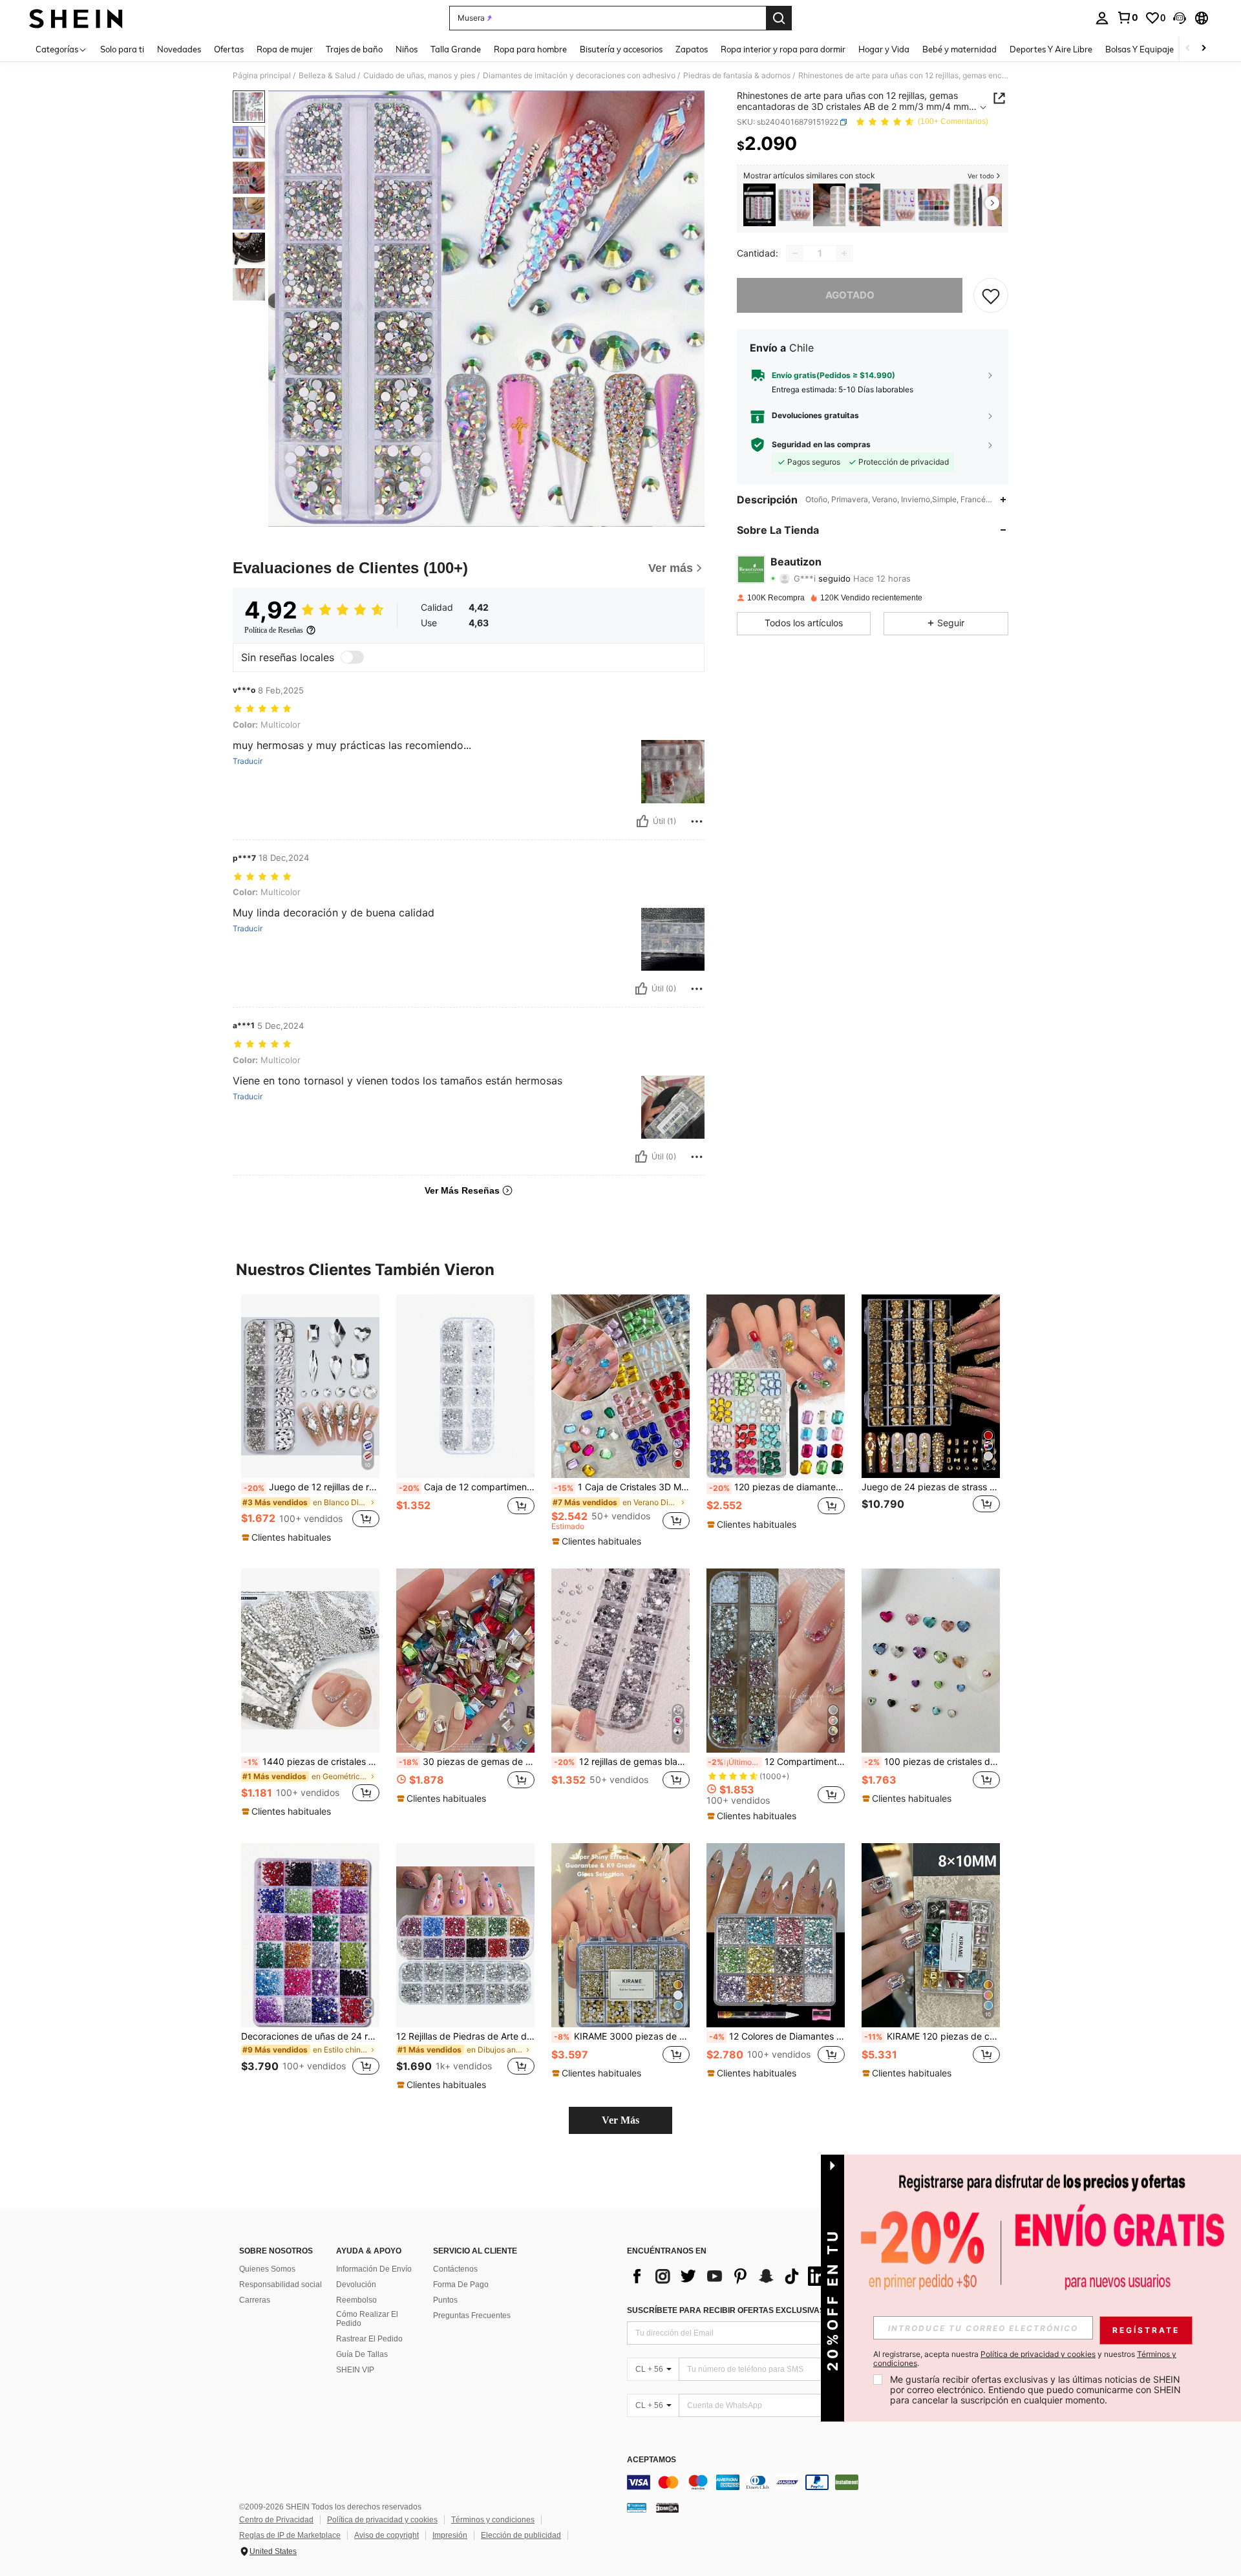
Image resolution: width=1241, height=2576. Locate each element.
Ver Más (620, 2120)
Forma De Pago (461, 2285)
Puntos (445, 2300)
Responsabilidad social (281, 2285)
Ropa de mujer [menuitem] (285, 49)
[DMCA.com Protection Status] (667, 2507)
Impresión (450, 2535)
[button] (1180, 18)
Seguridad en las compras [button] (821, 445)
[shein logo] (76, 18)
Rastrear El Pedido (369, 2339)
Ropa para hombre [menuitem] (530, 49)
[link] (1127, 17)
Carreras (255, 2300)
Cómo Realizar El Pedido (367, 2319)
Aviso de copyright (387, 2535)
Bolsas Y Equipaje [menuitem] (1140, 49)
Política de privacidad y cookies (382, 2520)
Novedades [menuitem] (179, 49)
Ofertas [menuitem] (229, 49)
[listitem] (759, 205)
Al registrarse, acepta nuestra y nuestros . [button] (1025, 2359)
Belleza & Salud (327, 76)
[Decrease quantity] (795, 253)
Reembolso (356, 2300)
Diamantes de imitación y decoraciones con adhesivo (579, 76)
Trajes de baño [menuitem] (354, 49)
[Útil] (642, 821)
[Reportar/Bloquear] (697, 821)
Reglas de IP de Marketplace (290, 2535)
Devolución (356, 2285)
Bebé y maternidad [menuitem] (960, 49)
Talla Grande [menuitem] (456, 49)
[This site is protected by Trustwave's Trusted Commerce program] (637, 2507)
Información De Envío (374, 2269)
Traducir (248, 761)
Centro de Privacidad (276, 2520)
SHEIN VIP (355, 2370)
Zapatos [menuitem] (692, 49)
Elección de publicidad (521, 2535)
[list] (730, 2276)
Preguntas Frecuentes (472, 2316)
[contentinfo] (821, 2482)
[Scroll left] (1188, 49)
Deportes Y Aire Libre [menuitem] (1051, 49)
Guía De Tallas (362, 2354)
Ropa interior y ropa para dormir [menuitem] (783, 49)
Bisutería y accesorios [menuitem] (621, 49)
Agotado (850, 295)
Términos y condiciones (493, 2520)
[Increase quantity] (844, 253)
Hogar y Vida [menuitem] (884, 49)
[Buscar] (779, 18)
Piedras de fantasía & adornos (737, 76)
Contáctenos (455, 2269)
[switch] (352, 657)
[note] (288, 1537)
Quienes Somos (267, 2269)
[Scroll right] (1204, 49)
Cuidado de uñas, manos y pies (419, 76)
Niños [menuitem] (407, 49)
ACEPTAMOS (652, 2460)
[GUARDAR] (991, 295)
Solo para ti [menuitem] (122, 49)
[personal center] (1102, 18)
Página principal (262, 76)
